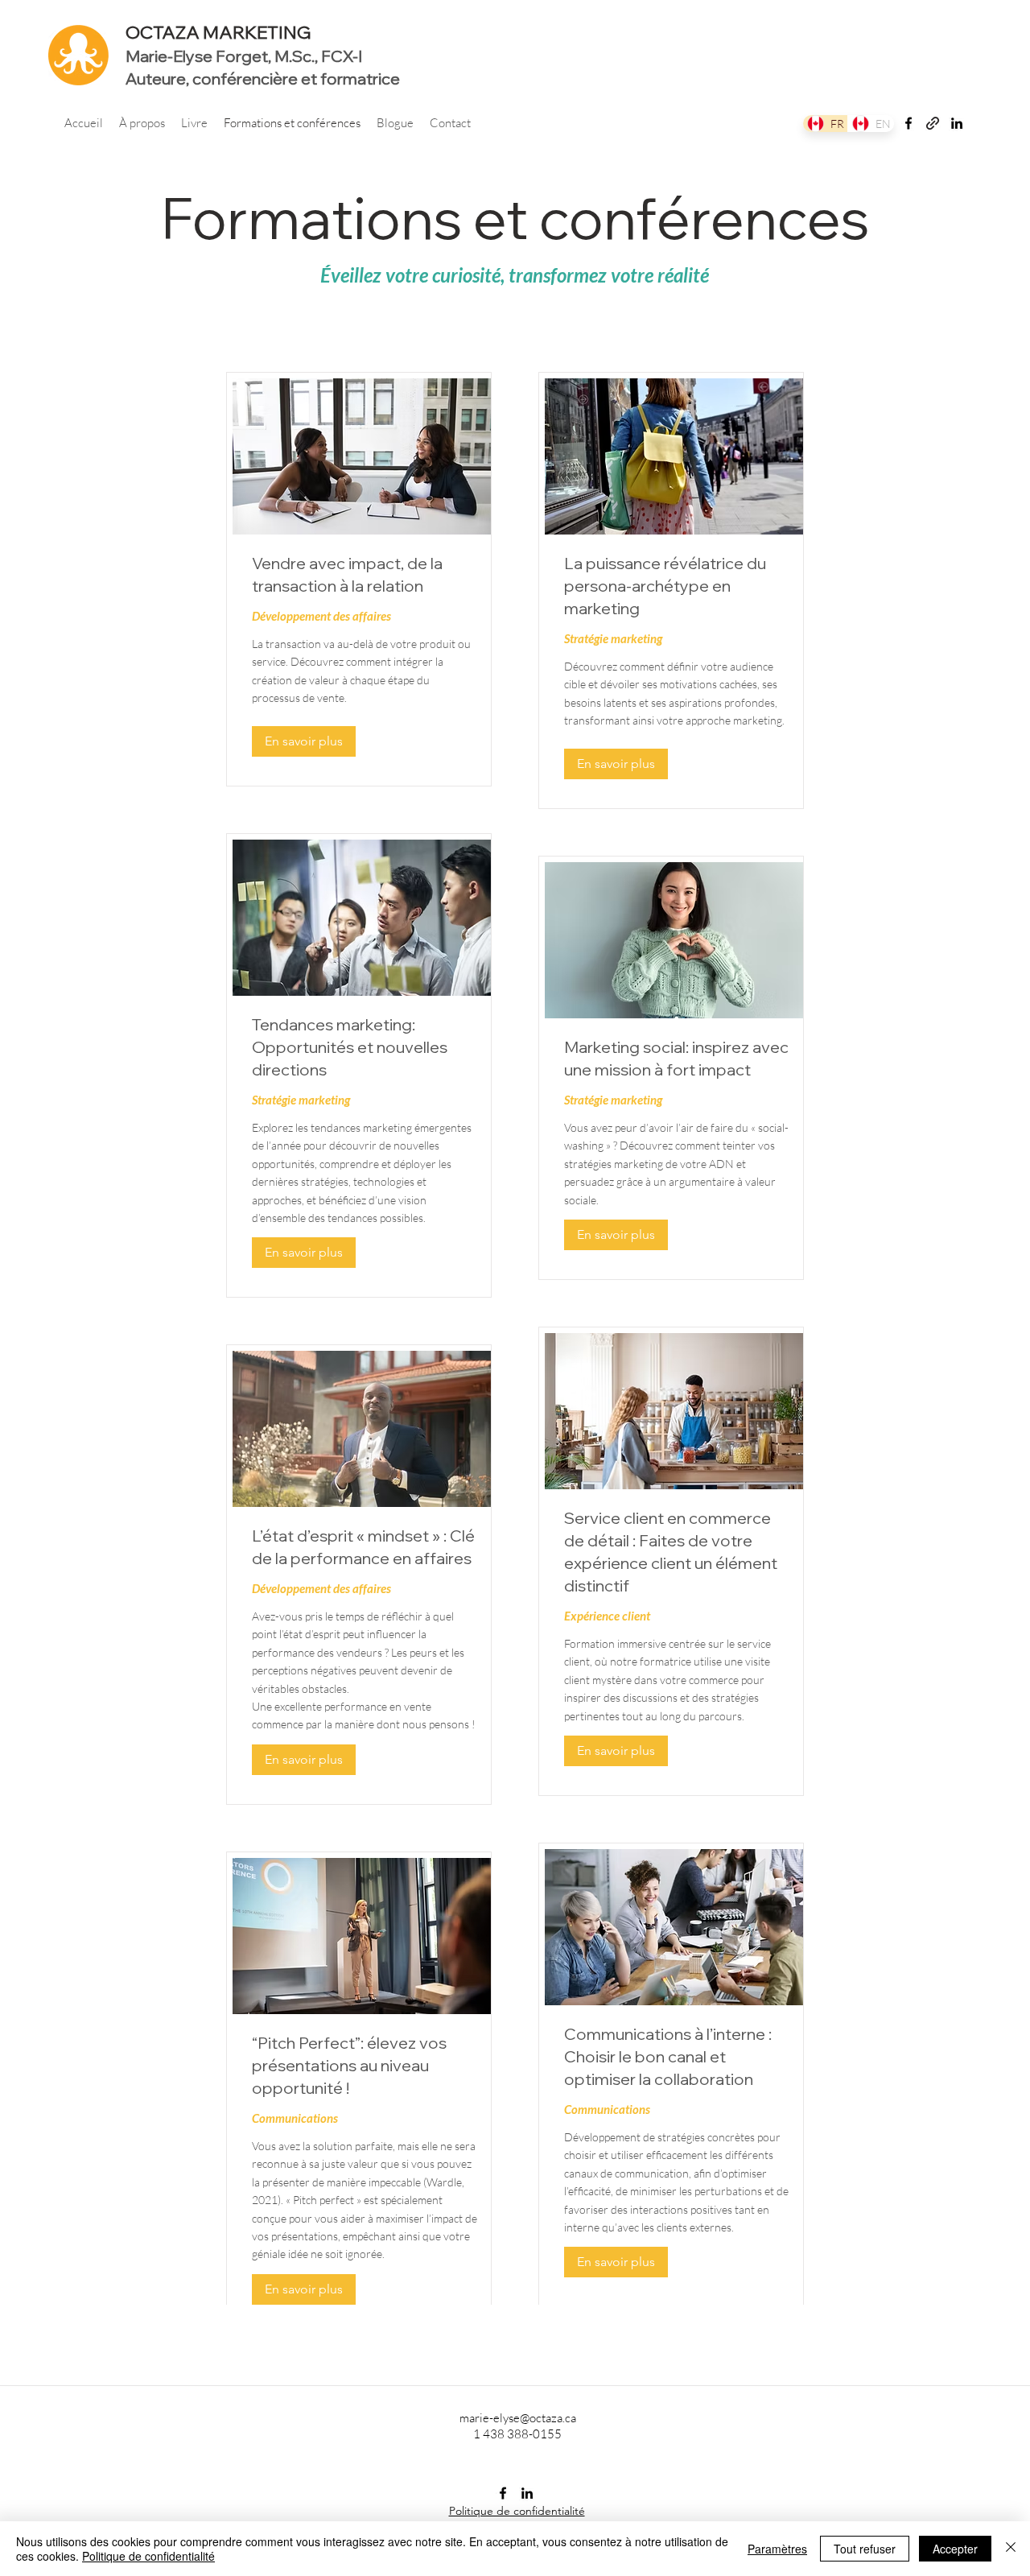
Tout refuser (865, 2549)
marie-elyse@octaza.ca (518, 2418)
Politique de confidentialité (148, 2556)
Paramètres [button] (777, 2549)
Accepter (955, 2549)
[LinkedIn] (957, 123)
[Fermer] (1011, 2549)
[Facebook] (908, 123)
